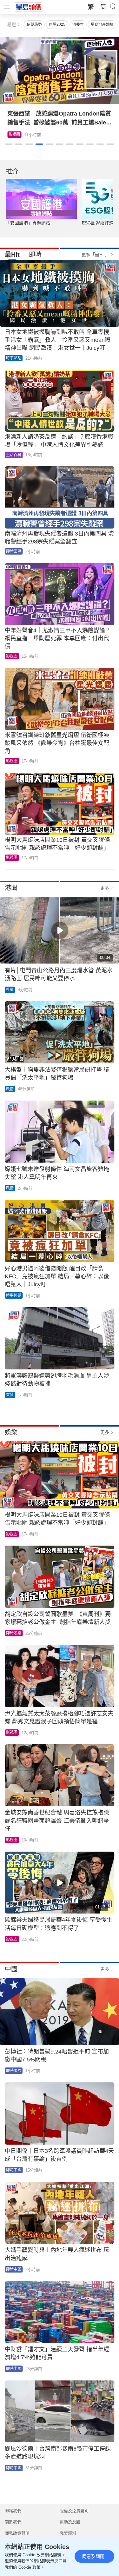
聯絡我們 (13, 2511)
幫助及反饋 (70, 2522)
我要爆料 (68, 2533)
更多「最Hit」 (95, 255)
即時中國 (14, 2170)
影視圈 (14, 135)
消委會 (78, 24)
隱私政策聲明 (17, 2533)
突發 (10, 1395)
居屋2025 (57, 24)
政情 (10, 1089)
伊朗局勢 (34, 24)
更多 (105, 888)
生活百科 (14, 455)
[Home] (29, 7)
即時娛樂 (14, 1633)
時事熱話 (14, 358)
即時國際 (14, 551)
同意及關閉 (93, 2556)
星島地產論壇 (102, 24)
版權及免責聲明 (74, 2511)
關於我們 (13, 2522)
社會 (10, 990)
